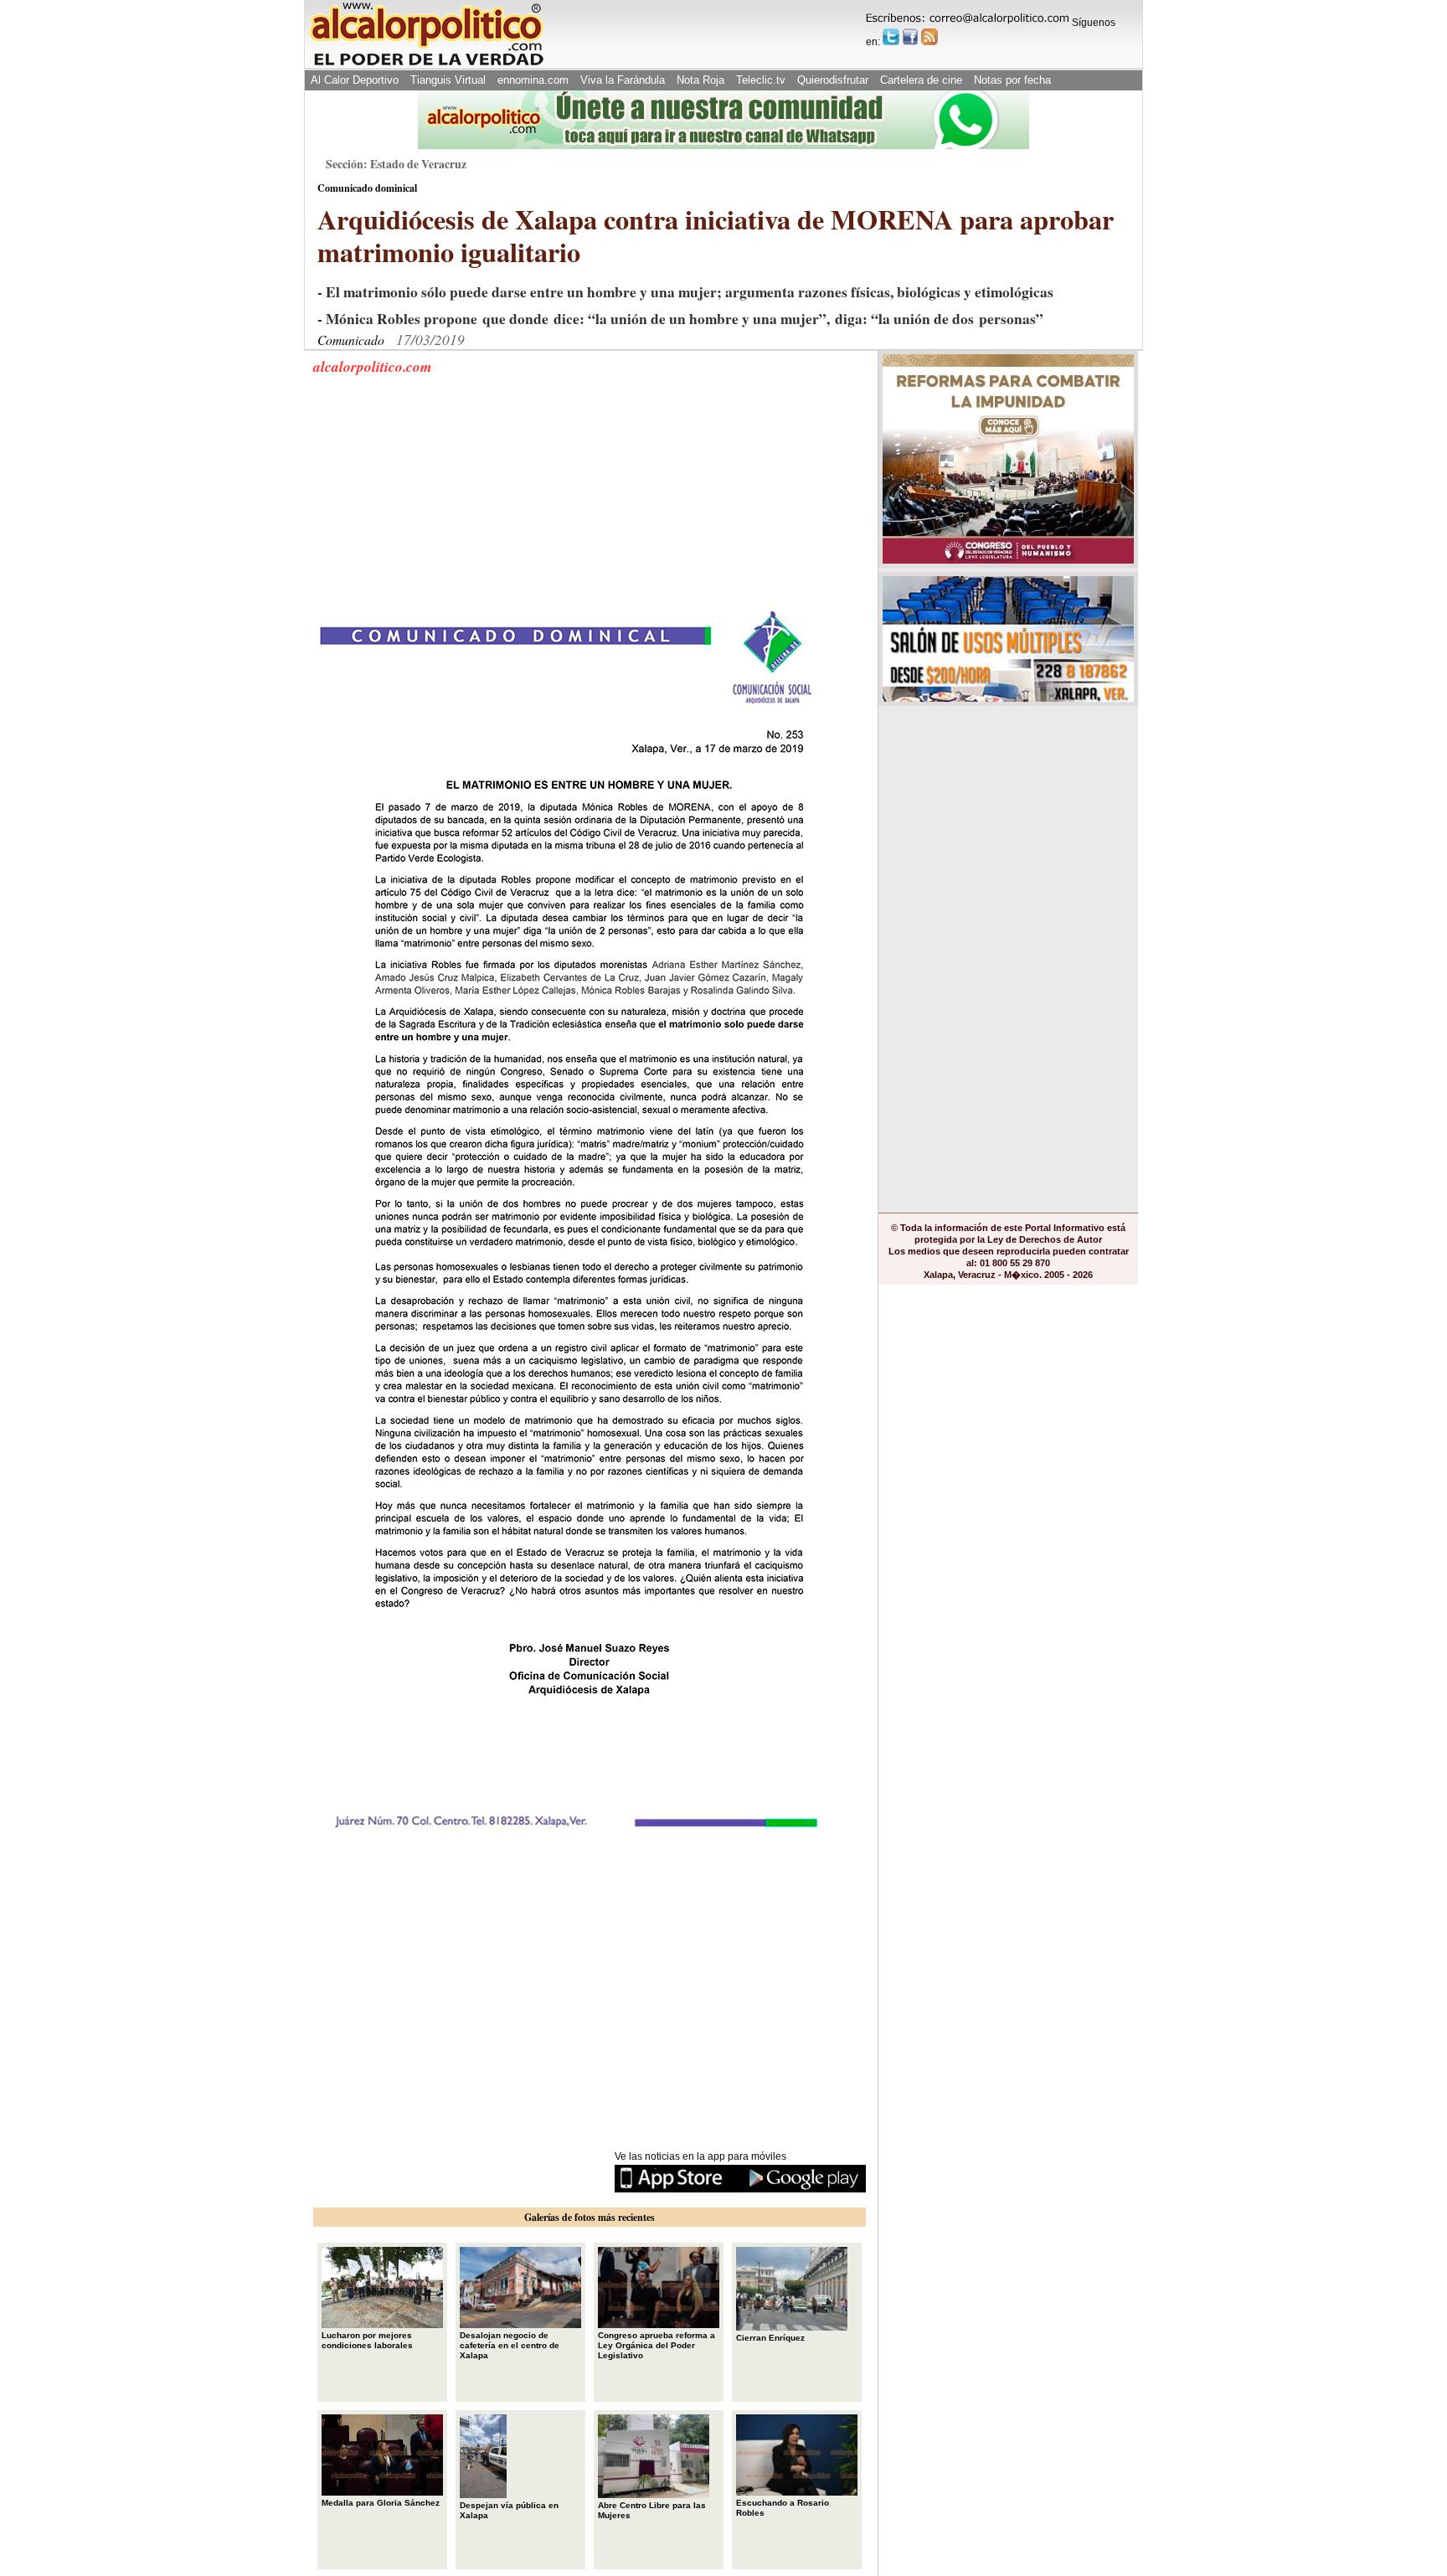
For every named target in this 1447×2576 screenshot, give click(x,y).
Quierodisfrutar (833, 80)
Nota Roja (700, 80)
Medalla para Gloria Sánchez (381, 2503)
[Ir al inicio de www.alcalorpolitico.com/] (426, 64)
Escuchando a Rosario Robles (783, 2508)
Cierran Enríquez (770, 2338)
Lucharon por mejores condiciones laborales (367, 2340)
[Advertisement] (439, 501)
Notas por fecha (1012, 80)
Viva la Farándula (623, 80)
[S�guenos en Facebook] (910, 37)
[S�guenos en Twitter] (891, 37)
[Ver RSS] (929, 37)
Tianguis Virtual (448, 80)
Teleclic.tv (761, 80)
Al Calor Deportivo (355, 80)
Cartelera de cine (921, 80)
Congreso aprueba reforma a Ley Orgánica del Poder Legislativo (657, 2345)
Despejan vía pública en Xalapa (509, 2510)
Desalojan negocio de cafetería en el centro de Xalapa (510, 2345)
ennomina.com (533, 80)
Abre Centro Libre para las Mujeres (652, 2510)
